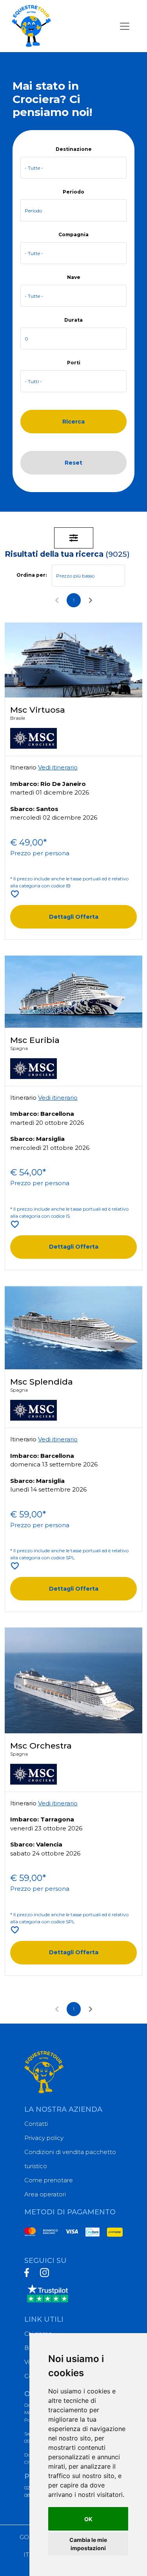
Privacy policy (44, 2138)
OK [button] (88, 2519)
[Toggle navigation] (125, 26)
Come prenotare (49, 2180)
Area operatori (45, 2194)
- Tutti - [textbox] (33, 381)
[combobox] (73, 168)
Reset (73, 463)
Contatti (36, 2124)
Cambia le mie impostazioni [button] (88, 2544)
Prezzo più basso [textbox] (75, 576)
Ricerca (73, 422)
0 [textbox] (26, 339)
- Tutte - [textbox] (34, 168)
